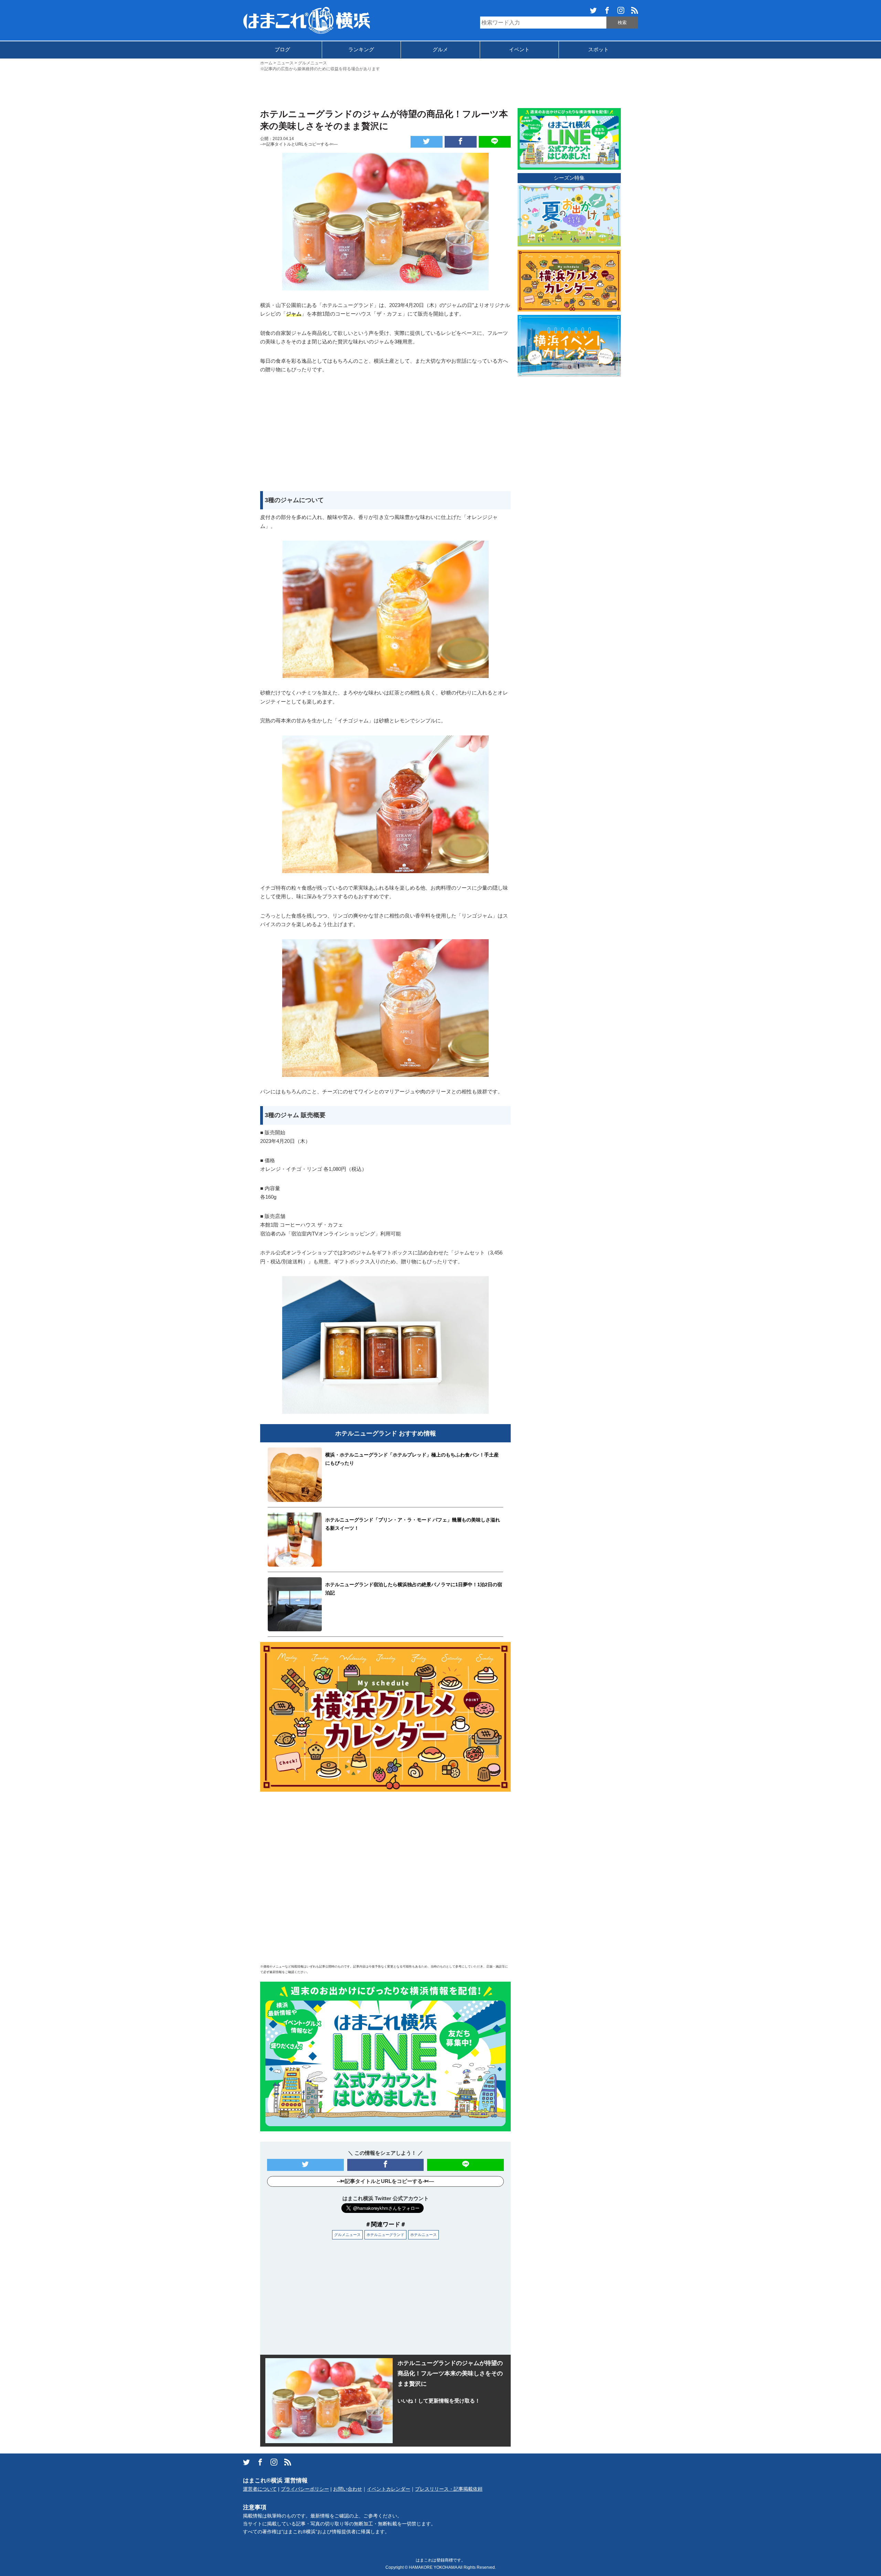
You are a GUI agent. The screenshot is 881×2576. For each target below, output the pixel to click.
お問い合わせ (348, 2489)
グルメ (440, 49)
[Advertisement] (440, 89)
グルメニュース (347, 2235)
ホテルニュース (423, 2235)
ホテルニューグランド (385, 2235)
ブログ (282, 49)
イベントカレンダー (389, 2489)
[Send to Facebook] (461, 142)
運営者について (260, 2489)
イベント (519, 49)
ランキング (361, 49)
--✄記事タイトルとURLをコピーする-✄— (299, 144)
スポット (598, 49)
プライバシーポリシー (305, 2489)
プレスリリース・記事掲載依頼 (449, 2489)
